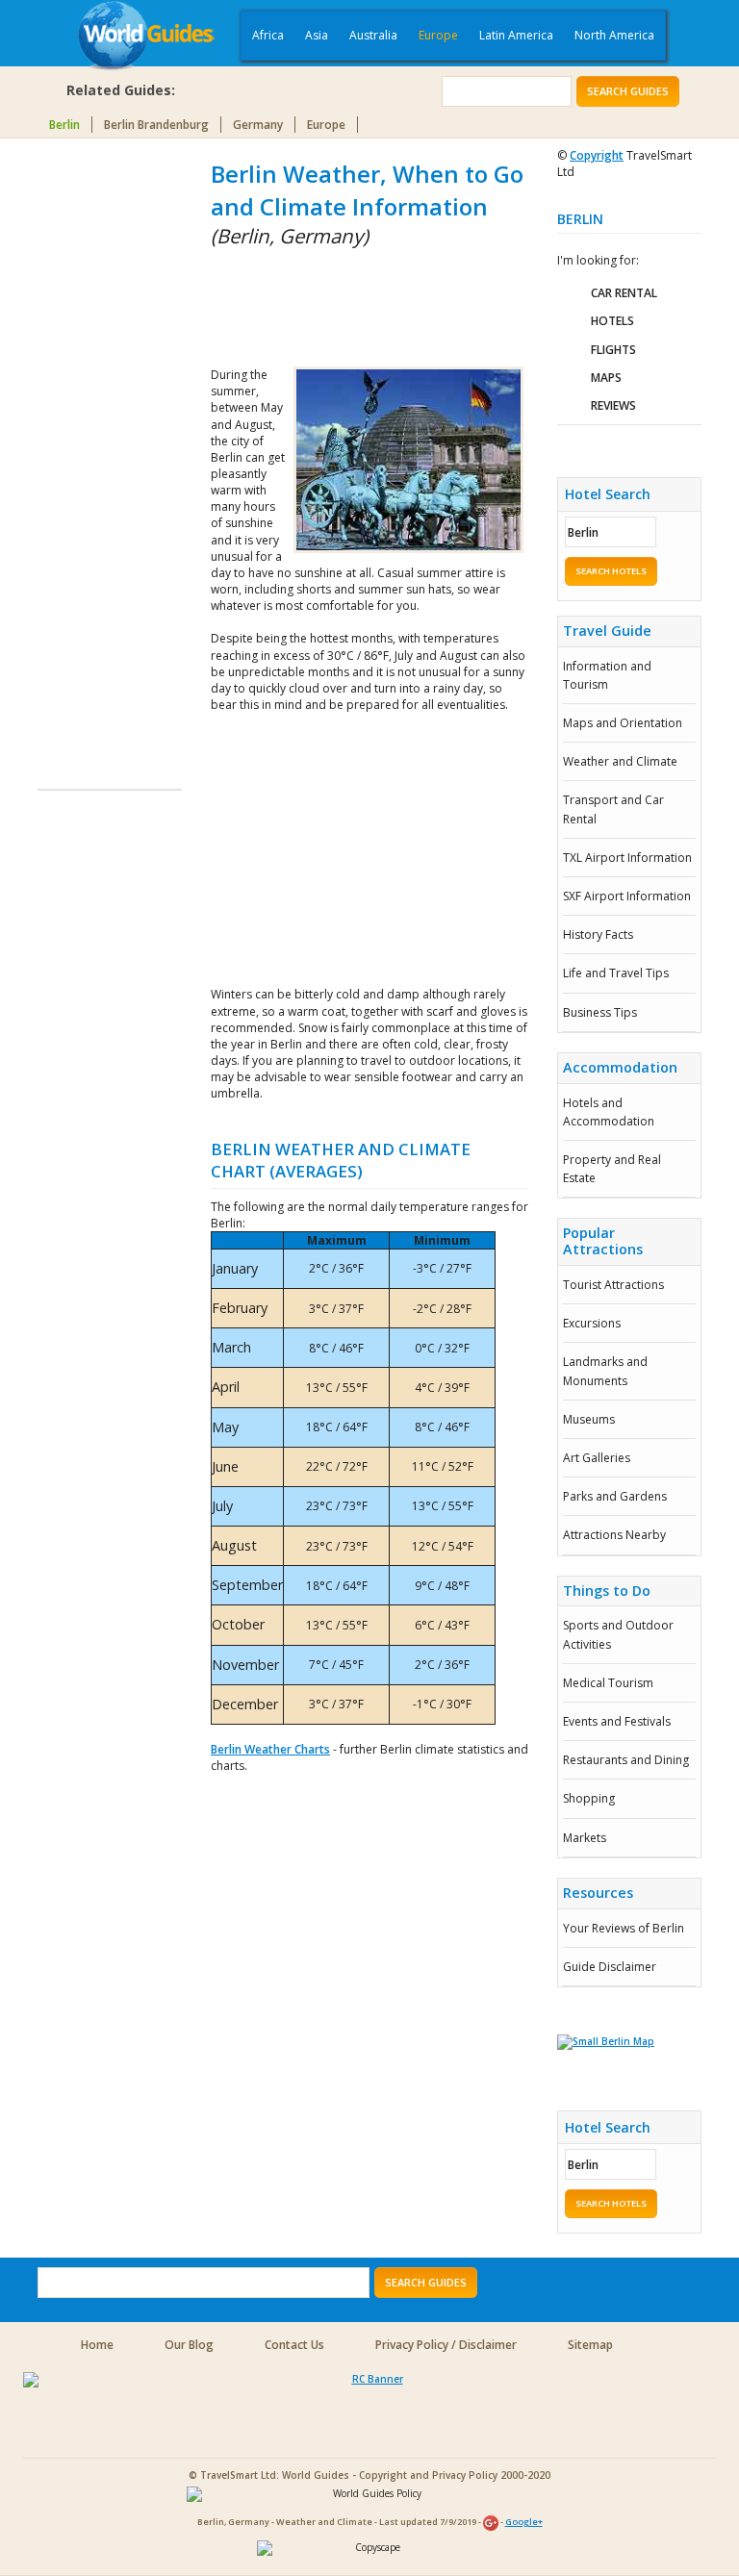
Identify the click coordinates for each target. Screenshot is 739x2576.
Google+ (524, 2522)
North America (614, 35)
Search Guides (628, 91)
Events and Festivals (617, 1721)
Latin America (516, 35)
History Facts (598, 934)
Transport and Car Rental (613, 809)
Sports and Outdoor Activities (618, 1634)
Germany (258, 125)
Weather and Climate (620, 761)
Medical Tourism (608, 1683)
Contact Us (294, 2345)
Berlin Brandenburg (156, 125)
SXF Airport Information (627, 896)
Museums (589, 1419)
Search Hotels (611, 571)
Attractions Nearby (614, 1535)
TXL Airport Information (627, 858)
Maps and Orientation (623, 723)
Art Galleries (597, 1458)
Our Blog (189, 2345)
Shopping (589, 1798)
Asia (317, 35)
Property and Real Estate (612, 1169)
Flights (613, 350)
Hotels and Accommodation (609, 1112)
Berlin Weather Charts (270, 1749)
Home (97, 2345)
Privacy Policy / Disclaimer (446, 2345)
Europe (438, 35)
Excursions (592, 1323)
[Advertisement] (115, 446)
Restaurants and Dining (626, 1760)
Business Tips (600, 1012)
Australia (373, 35)
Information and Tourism (607, 675)
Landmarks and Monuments (605, 1371)
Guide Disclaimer (610, 1967)
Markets (585, 1838)
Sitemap (590, 2345)
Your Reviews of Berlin (624, 1928)
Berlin (64, 125)
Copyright (597, 155)
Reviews (613, 405)
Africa (268, 35)
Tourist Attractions (613, 1285)
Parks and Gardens (615, 1496)
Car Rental (624, 293)
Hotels (612, 321)
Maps (606, 378)
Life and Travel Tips (616, 973)
